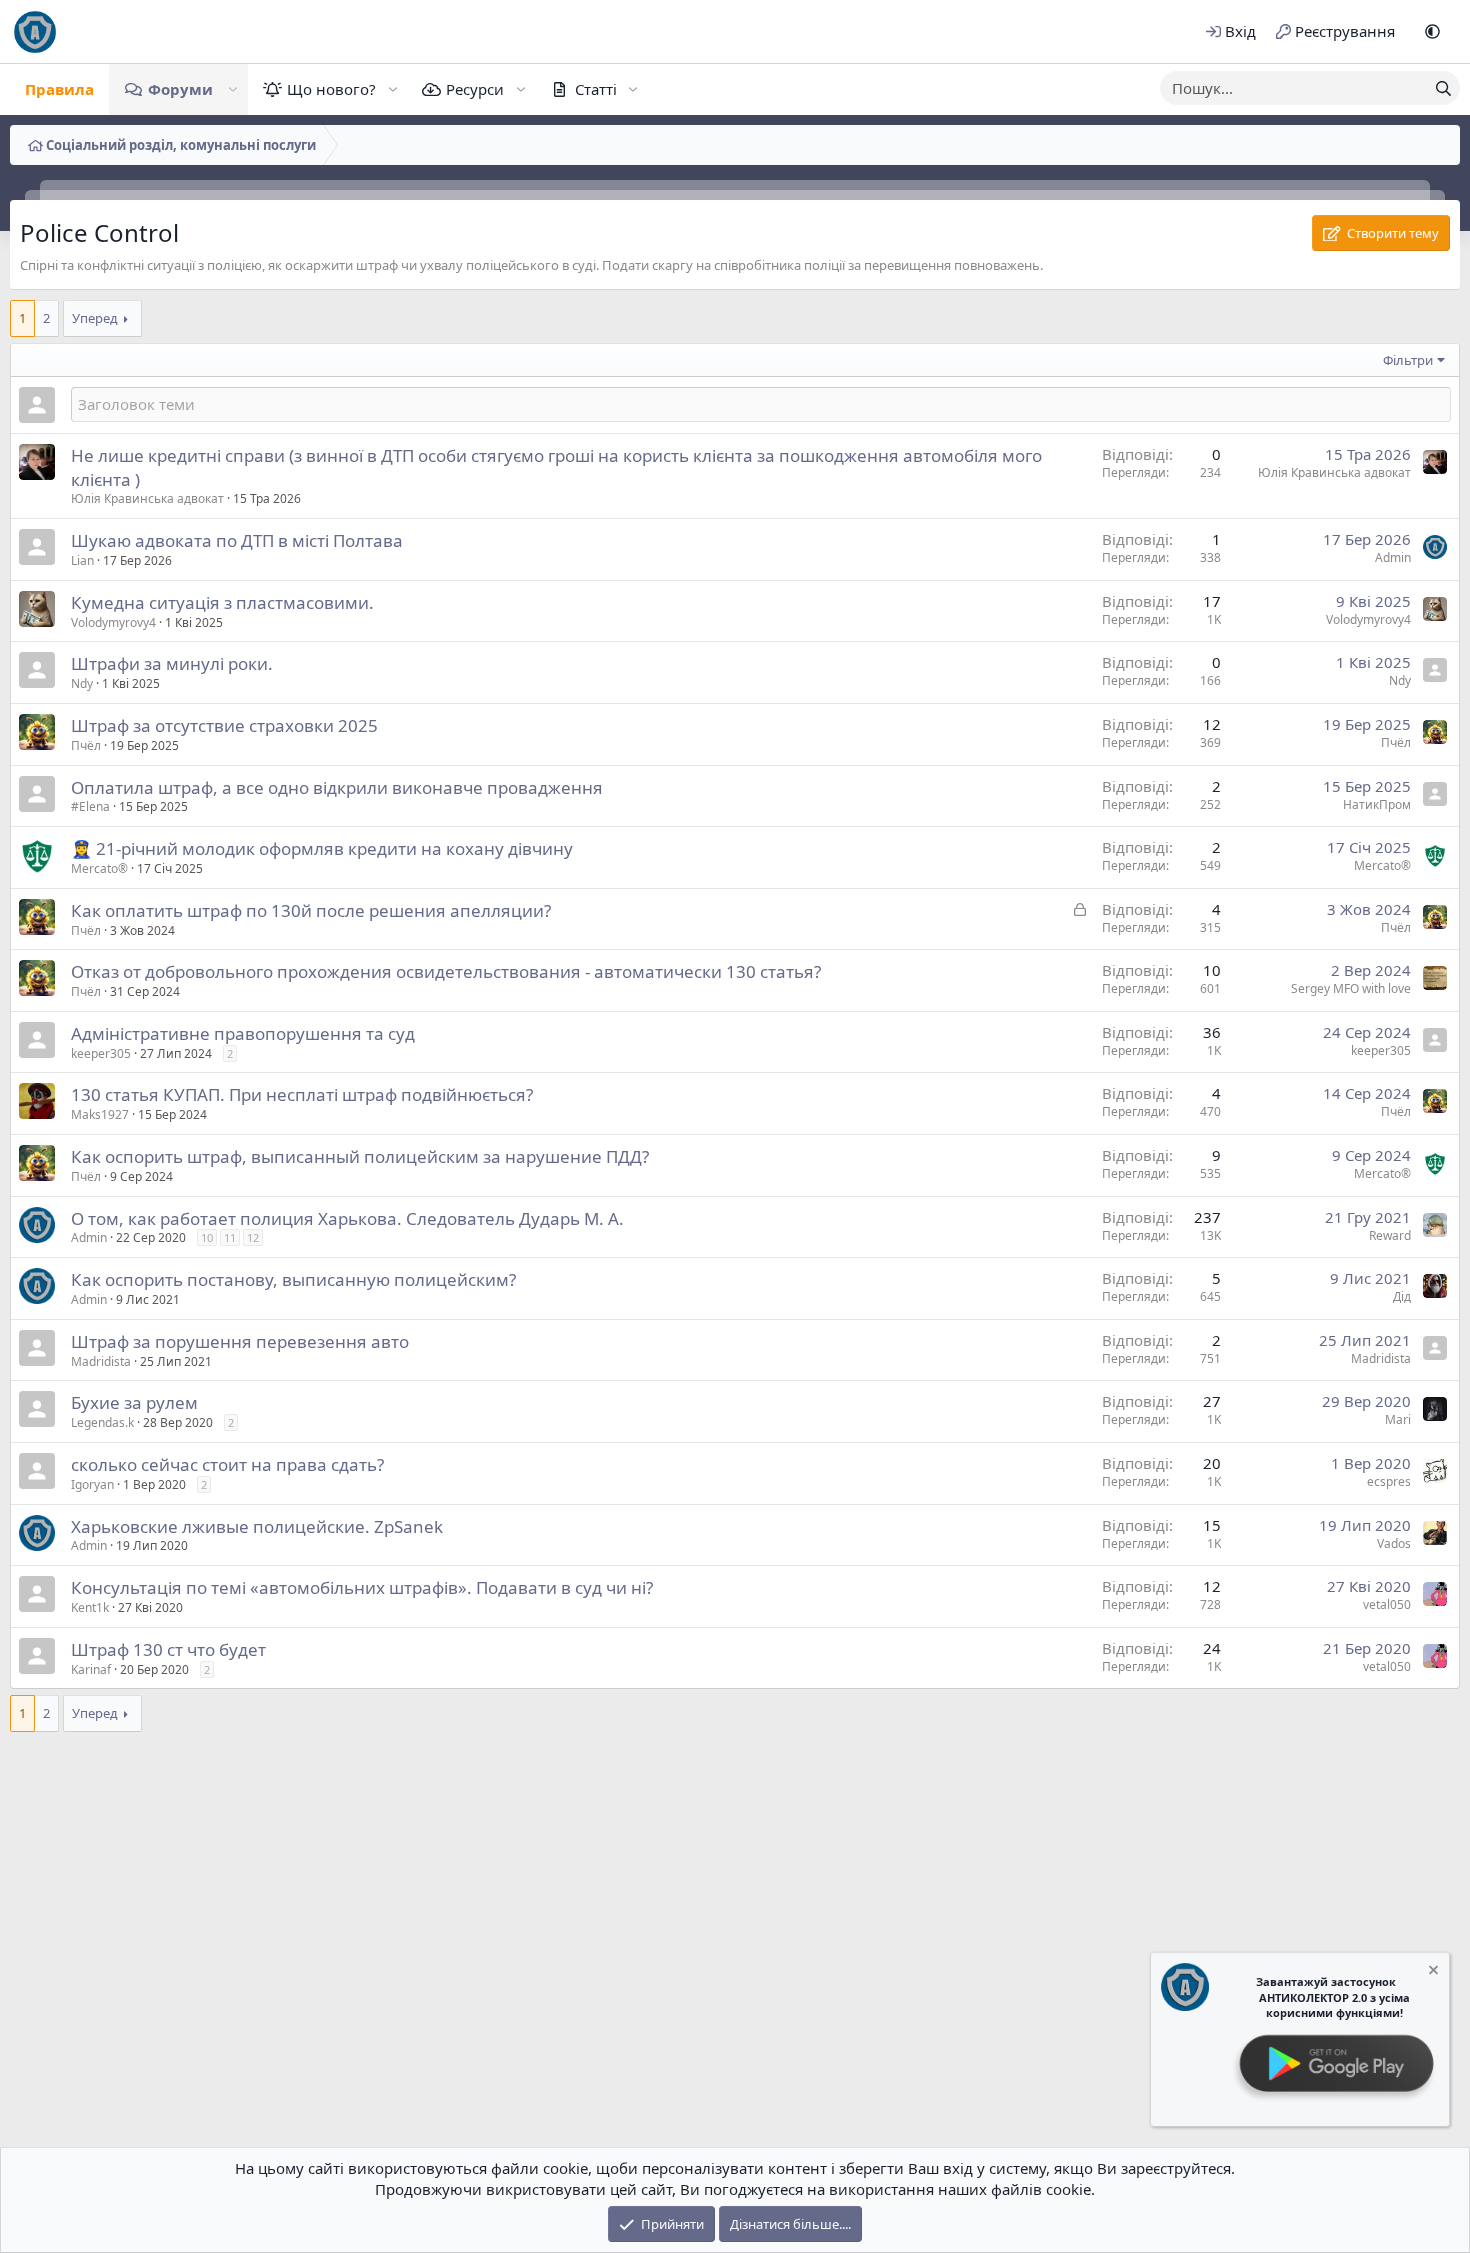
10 (207, 1237)
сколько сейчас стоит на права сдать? (227, 1464)
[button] (1432, 31)
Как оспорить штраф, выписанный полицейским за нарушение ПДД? (360, 1156)
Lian (82, 560)
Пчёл (86, 745)
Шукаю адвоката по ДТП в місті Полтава (237, 540)
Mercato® (99, 868)
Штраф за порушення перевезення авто (240, 1341)
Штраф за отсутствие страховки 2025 (224, 725)
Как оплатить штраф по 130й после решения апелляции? (311, 910)
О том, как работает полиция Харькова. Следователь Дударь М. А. (347, 1218)
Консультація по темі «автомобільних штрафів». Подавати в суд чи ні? (362, 1587)
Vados (1394, 1543)
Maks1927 (100, 1114)
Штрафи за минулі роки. (172, 663)
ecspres (1389, 1481)
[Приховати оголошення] (1432, 1972)
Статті (596, 89)
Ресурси (475, 89)
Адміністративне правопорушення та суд (243, 1033)
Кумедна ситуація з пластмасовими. (222, 602)
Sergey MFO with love (1351, 988)
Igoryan (92, 1484)
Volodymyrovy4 (113, 622)
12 (253, 1237)
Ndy (82, 683)
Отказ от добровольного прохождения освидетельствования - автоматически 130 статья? (446, 971)
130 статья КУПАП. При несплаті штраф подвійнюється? (302, 1094)
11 (230, 1237)
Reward (1390, 1235)
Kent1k (90, 1607)
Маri (1398, 1419)
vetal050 (1387, 1604)
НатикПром (1377, 804)
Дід (1402, 1296)
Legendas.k (102, 1422)
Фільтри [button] (1408, 360)
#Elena (90, 806)
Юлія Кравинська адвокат (147, 498)
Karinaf (91, 1669)
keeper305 (101, 1053)
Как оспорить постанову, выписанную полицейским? (293, 1279)
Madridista (101, 1361)
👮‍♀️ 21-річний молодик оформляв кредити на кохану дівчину (322, 848)
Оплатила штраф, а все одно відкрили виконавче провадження (337, 787)
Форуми (180, 89)
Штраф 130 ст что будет (168, 1649)
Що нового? (331, 89)
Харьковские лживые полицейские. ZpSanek (257, 1526)
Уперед (95, 318)
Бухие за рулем (134, 1402)
